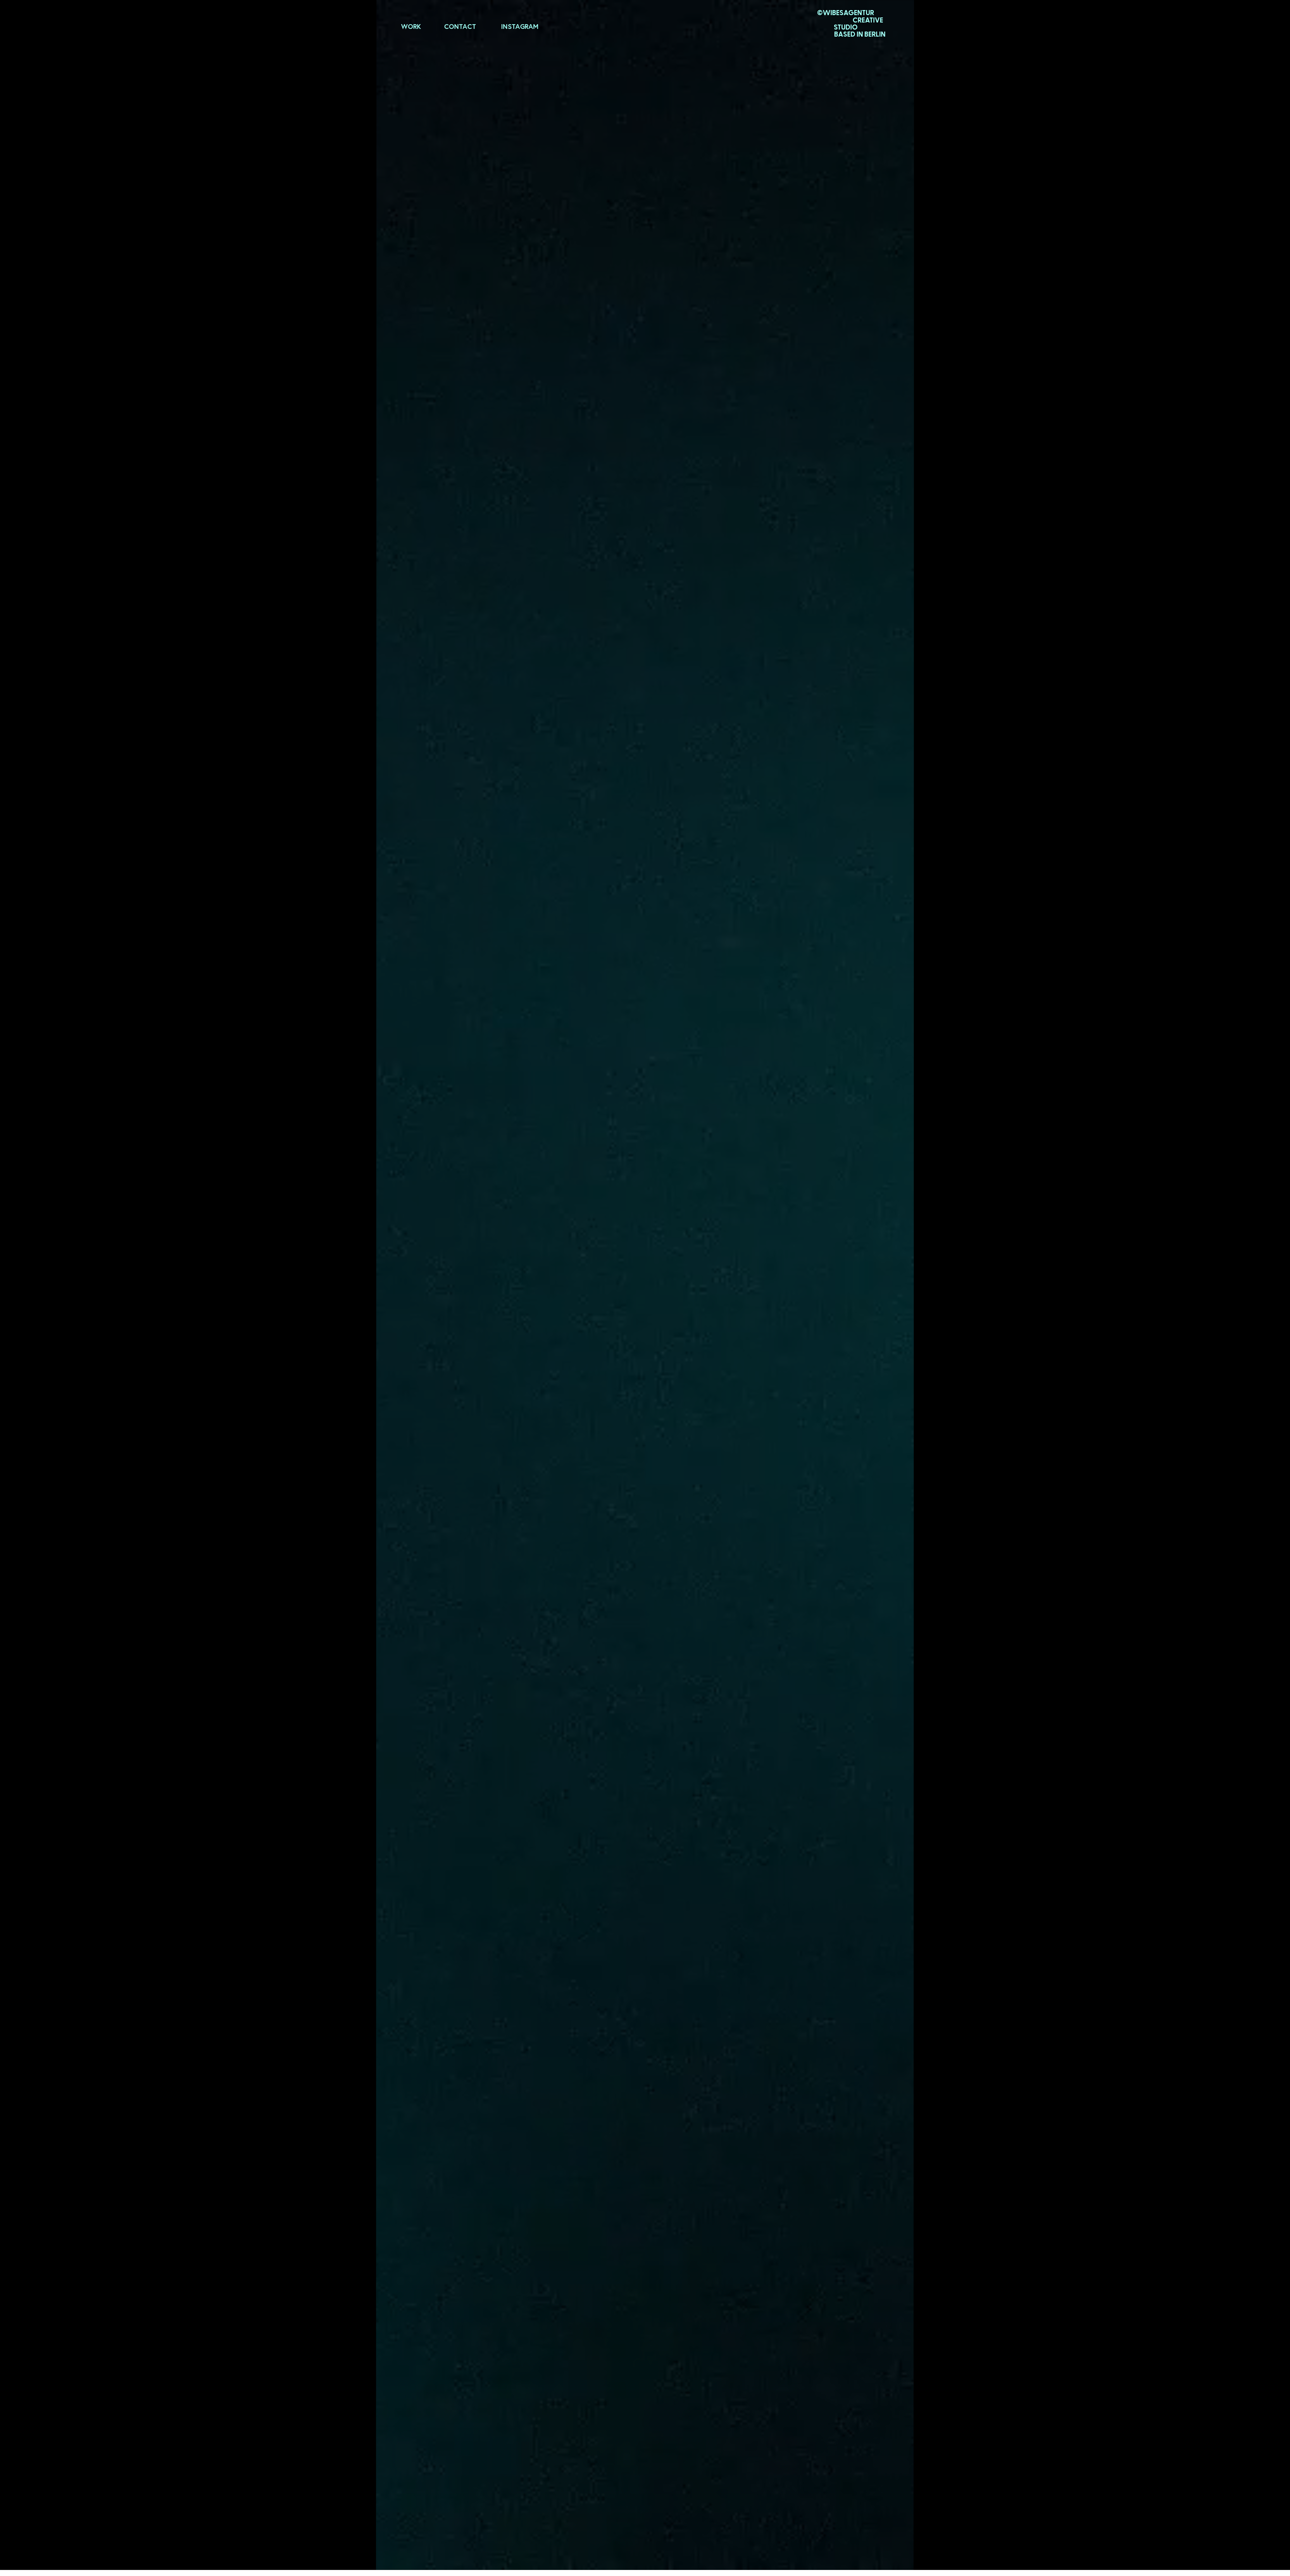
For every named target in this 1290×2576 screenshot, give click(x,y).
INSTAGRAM (520, 26)
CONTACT (460, 26)
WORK (411, 26)
